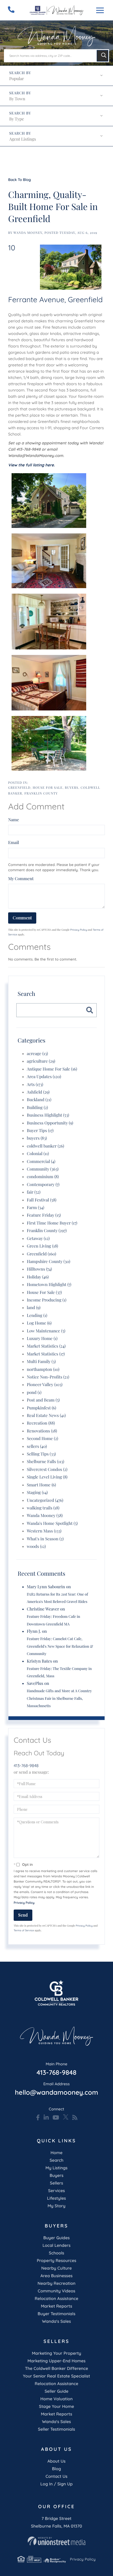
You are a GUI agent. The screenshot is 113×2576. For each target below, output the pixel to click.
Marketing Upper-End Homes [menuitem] (56, 2361)
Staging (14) (37, 1493)
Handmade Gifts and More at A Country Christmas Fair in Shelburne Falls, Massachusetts (59, 1698)
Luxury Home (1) (42, 1339)
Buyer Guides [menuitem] (56, 2238)
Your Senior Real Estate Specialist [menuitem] (56, 2376)
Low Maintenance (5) (46, 1331)
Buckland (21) (39, 1100)
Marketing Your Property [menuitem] (56, 2353)
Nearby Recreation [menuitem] (57, 2283)
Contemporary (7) (43, 1185)
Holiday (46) (38, 1277)
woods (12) (36, 1546)
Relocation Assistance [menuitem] (56, 2298)
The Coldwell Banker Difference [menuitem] (56, 2368)
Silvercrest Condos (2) (47, 1469)
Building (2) (37, 1108)
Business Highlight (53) (48, 1115)
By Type (17, 119)
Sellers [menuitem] (56, 2183)
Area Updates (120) (44, 1077)
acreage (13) (37, 1054)
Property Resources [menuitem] (56, 2260)
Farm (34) (35, 1208)
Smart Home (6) (41, 1485)
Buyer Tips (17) (40, 1131)
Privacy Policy (79, 930)
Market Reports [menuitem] (56, 2306)
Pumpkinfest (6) (42, 1408)
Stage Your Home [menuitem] (56, 2406)
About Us (57, 2461)
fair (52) (34, 1192)
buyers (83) (37, 1138)
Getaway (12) (38, 1239)
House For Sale (48, 788)
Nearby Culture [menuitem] (56, 2268)
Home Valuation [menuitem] (57, 2399)
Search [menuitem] (57, 2160)
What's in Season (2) (45, 1539)
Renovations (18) (42, 1431)
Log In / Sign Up (56, 2484)
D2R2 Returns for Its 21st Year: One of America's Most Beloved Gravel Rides (57, 1598)
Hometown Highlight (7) (49, 1285)
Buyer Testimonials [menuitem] (56, 2314)
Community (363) (43, 1169)
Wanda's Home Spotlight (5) (52, 1523)
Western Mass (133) (44, 1531)
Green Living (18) (42, 1246)
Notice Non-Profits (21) (48, 1377)
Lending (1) (37, 1315)
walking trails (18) (43, 1508)
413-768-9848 (26, 1766)
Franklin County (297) (47, 1231)
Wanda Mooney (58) (45, 1516)
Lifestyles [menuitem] (56, 2198)
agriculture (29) (41, 1061)
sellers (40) (37, 1446)
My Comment (21, 879)
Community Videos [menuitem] (57, 2291)
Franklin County (41, 793)
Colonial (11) (38, 1154)
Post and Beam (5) (43, 1400)
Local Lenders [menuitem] (57, 2245)
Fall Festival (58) (42, 1200)
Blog (56, 2469)
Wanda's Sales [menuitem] (56, 2321)
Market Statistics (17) (46, 1354)
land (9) (34, 1308)
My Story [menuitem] (56, 2206)
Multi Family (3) (41, 1362)
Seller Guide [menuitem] (57, 2391)
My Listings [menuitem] (56, 2168)
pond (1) (34, 1392)
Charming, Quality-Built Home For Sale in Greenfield (53, 206)
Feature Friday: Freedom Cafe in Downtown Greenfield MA (53, 1620)
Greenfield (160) (42, 1254)
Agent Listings (23, 139)
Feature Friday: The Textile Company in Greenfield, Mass (59, 1672)
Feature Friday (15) (44, 1215)
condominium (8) (43, 1177)
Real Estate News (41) (46, 1416)
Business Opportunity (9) (50, 1123)
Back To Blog (19, 180)
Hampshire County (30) (48, 1262)
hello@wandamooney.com (56, 2089)
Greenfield (19, 788)
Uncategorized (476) (45, 1500)
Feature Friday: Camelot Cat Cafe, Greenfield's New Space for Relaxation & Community (60, 1646)
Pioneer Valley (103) (45, 1385)
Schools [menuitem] (56, 2253)
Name (14, 820)
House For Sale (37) (44, 1292)
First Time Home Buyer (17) (52, 1223)
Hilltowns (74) (39, 1269)
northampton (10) (43, 1369)
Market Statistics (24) (46, 1346)
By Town (17, 99)
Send (23, 1915)
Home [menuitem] (56, 2153)
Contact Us (56, 2476)
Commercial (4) (41, 1162)
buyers (72, 788)
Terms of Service (24, 1930)
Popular (17, 79)
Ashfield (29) (38, 1092)
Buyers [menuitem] (57, 2175)
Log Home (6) (39, 1323)
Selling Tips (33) (41, 1454)
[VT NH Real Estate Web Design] (56, 2541)
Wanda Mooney (28, 233)
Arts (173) (35, 1085)
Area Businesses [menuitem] (56, 2276)
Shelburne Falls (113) (45, 1462)
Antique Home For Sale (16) (52, 1069)
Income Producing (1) (47, 1300)
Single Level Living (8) (47, 1477)
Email (14, 843)
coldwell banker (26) (45, 1146)
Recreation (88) (41, 1423)
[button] (102, 56)
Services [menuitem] (56, 2191)
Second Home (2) (42, 1439)
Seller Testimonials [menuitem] (56, 2429)
